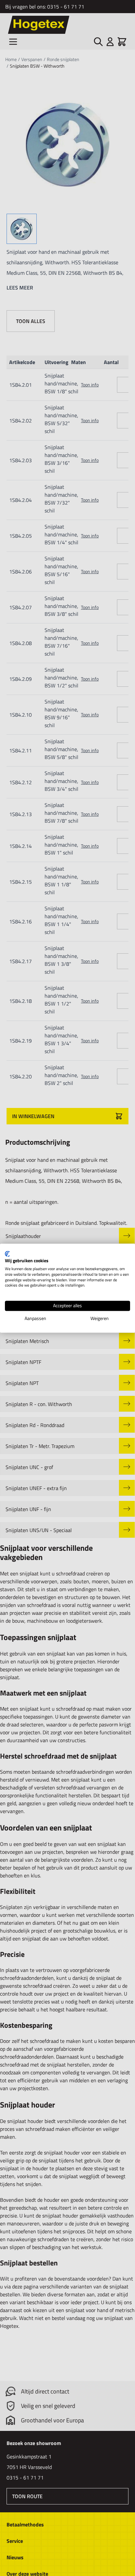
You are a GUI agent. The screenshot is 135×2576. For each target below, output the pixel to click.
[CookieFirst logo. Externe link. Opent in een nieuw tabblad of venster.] (7, 1254)
